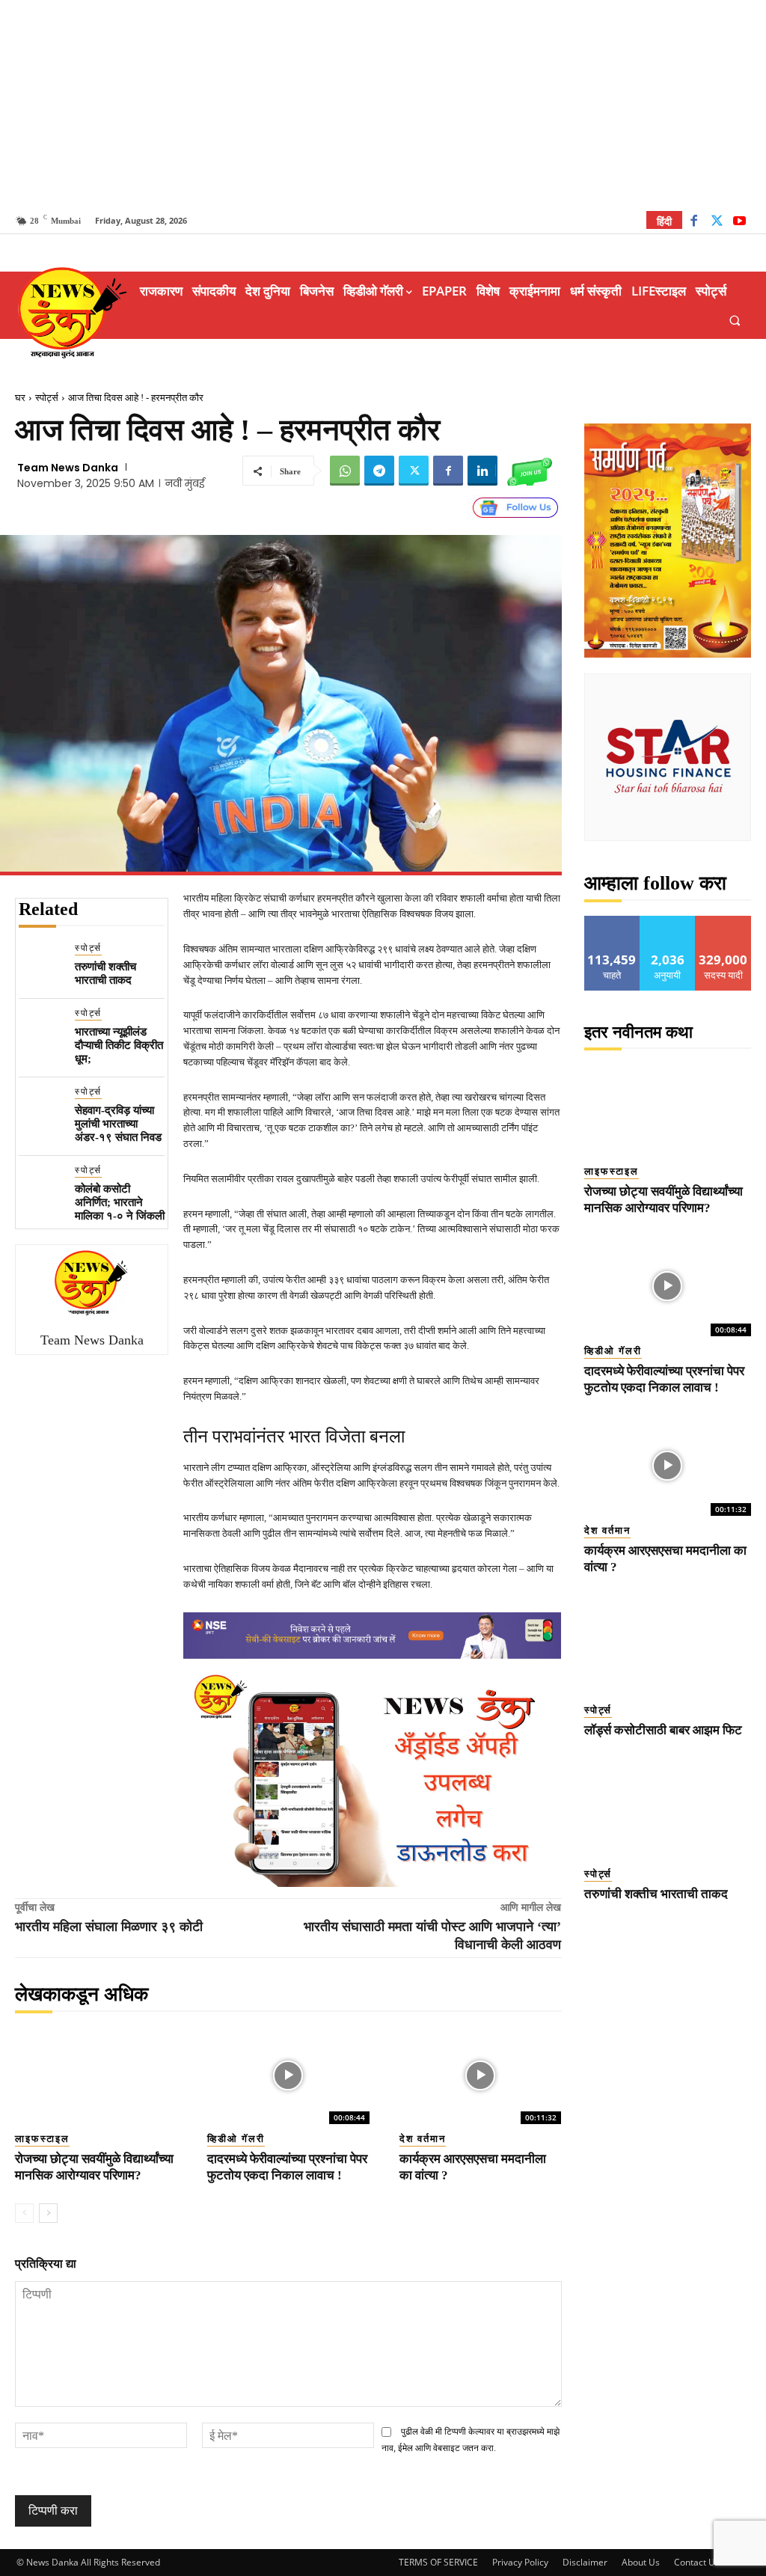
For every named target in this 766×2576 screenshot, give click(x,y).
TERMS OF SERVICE (438, 2562)
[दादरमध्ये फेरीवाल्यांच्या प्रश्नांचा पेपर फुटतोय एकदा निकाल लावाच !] (288, 2075)
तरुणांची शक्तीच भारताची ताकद (105, 973)
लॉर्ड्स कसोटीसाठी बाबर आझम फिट (663, 1730)
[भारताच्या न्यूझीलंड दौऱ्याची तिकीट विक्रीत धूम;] (41, 1028)
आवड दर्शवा (612, 921)
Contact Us (697, 2562)
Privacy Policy (520, 2562)
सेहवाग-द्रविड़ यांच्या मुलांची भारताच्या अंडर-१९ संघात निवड (118, 1124)
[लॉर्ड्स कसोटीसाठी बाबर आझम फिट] (668, 1645)
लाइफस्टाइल (42, 2139)
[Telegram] (379, 471)
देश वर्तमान (423, 2139)
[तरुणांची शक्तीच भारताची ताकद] (41, 963)
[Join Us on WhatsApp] (530, 471)
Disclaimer (585, 2562)
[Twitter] (717, 223)
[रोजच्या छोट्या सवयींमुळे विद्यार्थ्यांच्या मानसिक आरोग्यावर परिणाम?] (96, 2075)
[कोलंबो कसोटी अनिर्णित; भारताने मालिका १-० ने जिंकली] (41, 1185)
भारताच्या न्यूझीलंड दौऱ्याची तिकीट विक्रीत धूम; (119, 1045)
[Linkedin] (482, 471)
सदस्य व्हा (724, 921)
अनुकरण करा (668, 921)
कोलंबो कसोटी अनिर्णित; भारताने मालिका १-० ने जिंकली (120, 1202)
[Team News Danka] (92, 1282)
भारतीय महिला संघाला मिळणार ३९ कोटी (109, 1927)
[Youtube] (739, 223)
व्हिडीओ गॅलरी (236, 2139)
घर (20, 398)
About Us (641, 2562)
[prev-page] (24, 2213)
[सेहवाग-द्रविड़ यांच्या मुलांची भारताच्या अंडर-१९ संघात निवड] (41, 1107)
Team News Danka (68, 468)
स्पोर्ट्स (47, 398)
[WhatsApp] (345, 471)
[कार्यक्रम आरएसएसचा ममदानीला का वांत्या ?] (481, 2075)
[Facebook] (694, 223)
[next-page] (48, 2213)
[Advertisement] (383, 105)
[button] (735, 320)
